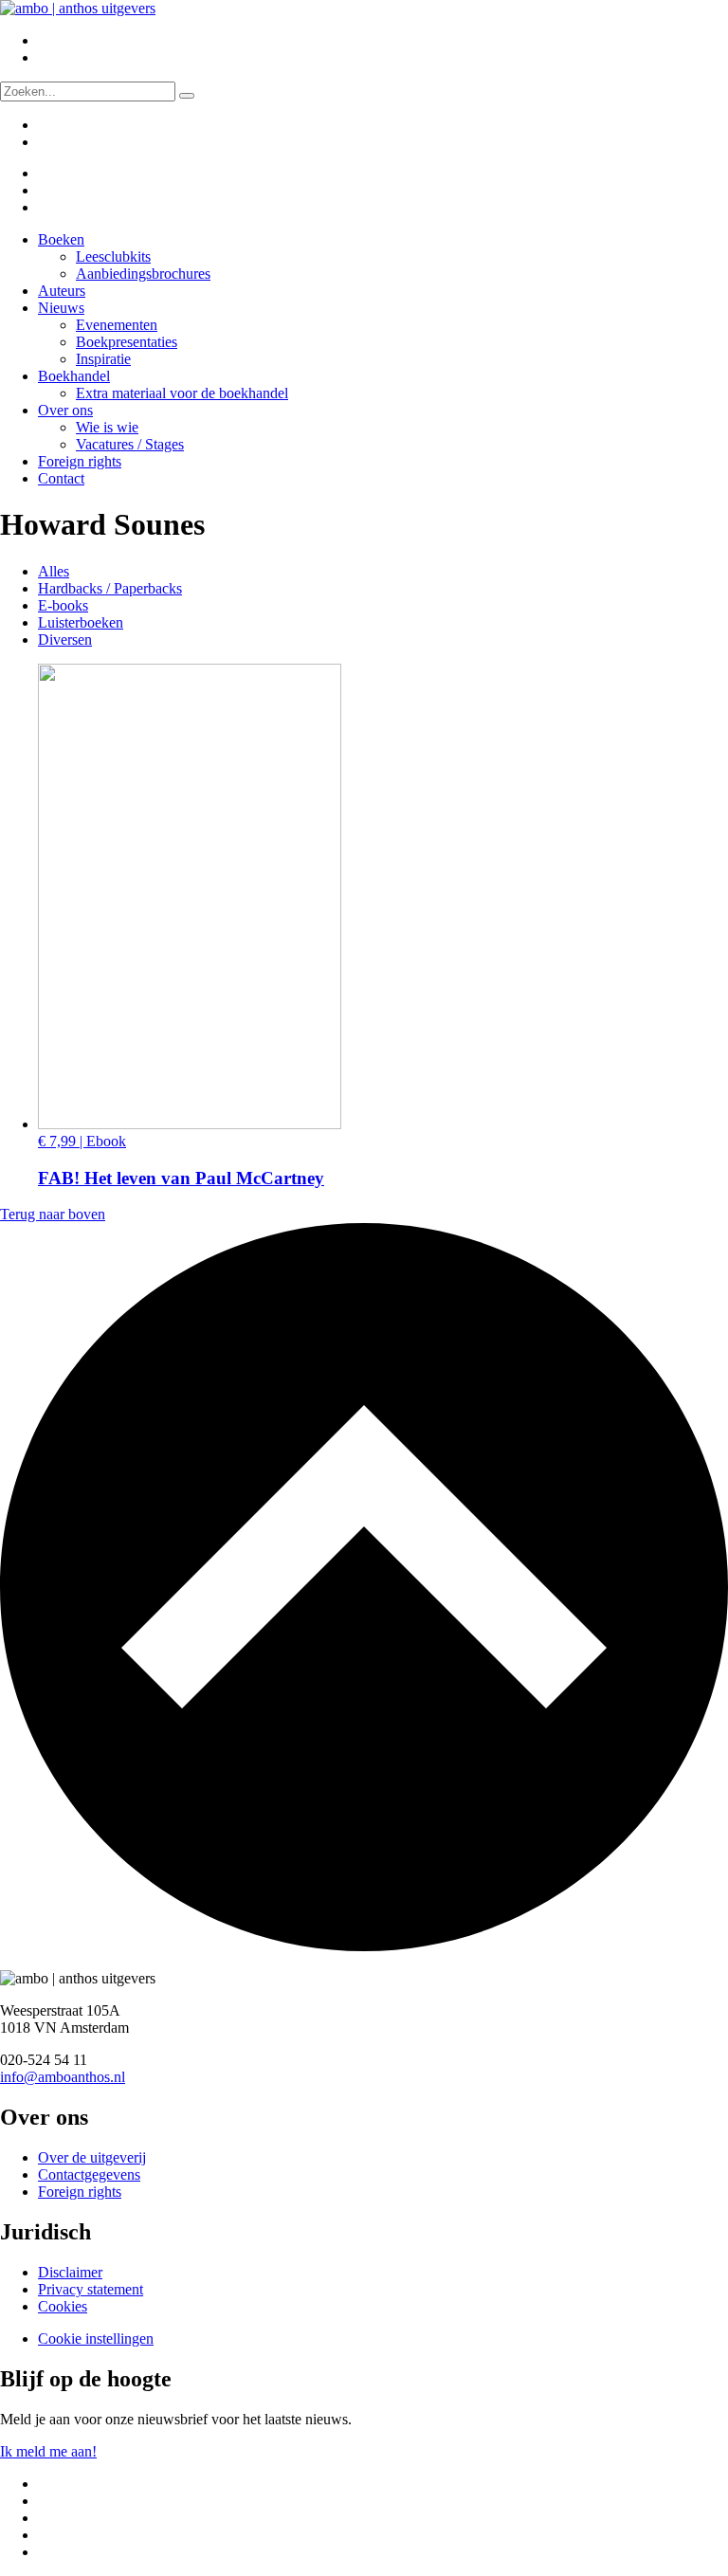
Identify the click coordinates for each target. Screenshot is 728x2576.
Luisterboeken (81, 622)
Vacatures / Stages (130, 444)
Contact (61, 478)
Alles (54, 571)
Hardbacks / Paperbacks (110, 588)
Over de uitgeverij (92, 2157)
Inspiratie (103, 359)
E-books (63, 605)
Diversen (65, 639)
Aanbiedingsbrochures (143, 274)
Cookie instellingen (96, 2338)
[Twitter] (50, 173)
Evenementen (117, 325)
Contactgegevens (89, 2174)
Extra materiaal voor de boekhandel (182, 393)
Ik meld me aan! (48, 2451)
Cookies (63, 2306)
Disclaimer (70, 2272)
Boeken (61, 239)
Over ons (65, 410)
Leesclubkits (113, 256)
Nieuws (61, 308)
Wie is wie (107, 427)
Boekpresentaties (127, 342)
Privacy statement (91, 2289)
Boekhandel (74, 376)
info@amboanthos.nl (63, 2077)
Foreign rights (80, 461)
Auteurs (62, 291)
